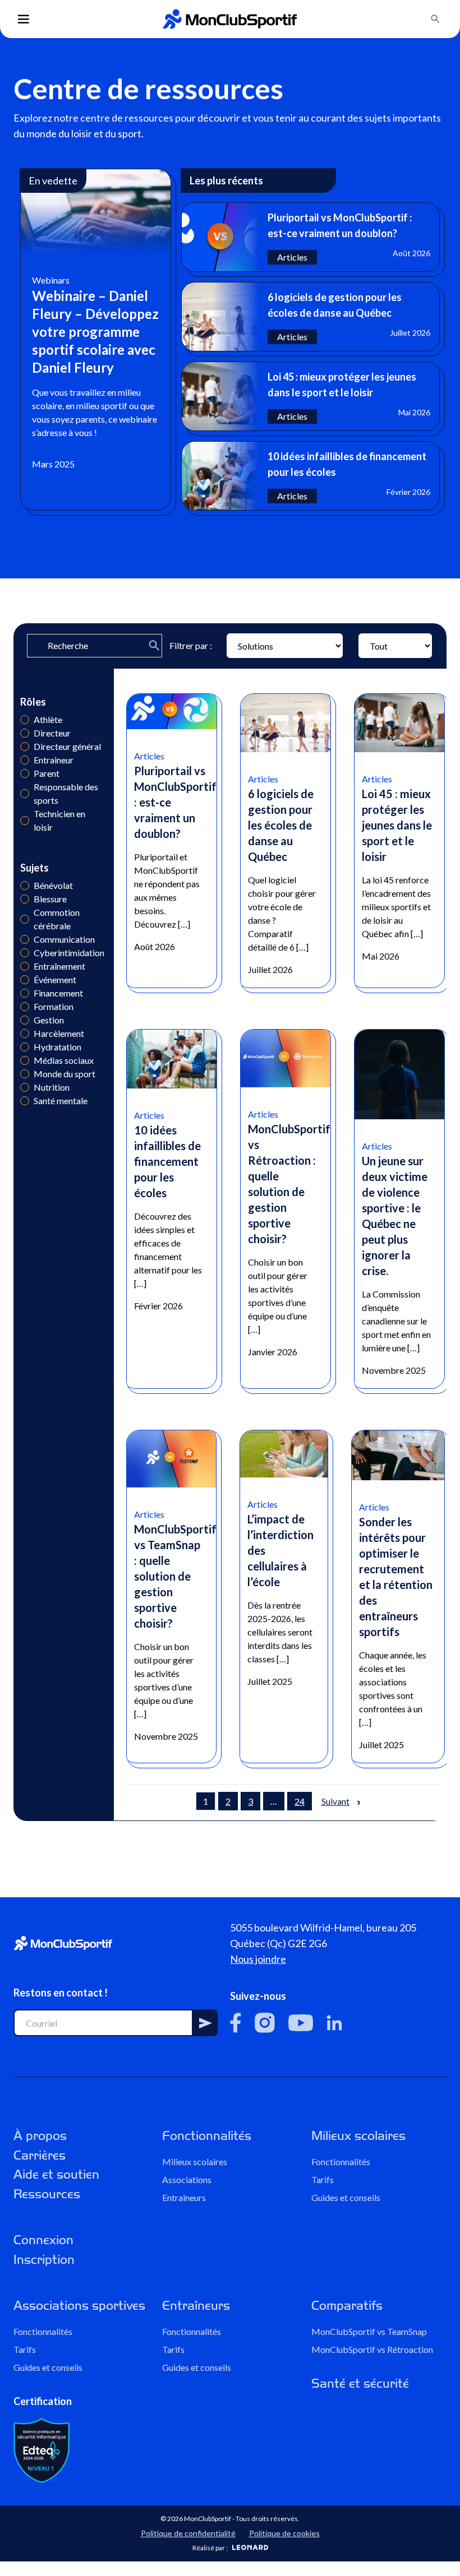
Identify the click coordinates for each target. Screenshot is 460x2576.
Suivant (335, 1801)
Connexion (43, 2240)
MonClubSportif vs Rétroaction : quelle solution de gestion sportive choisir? (289, 1184)
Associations (187, 2179)
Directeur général (25, 747)
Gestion (25, 1020)
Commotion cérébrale (25, 919)
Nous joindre (258, 1959)
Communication (25, 939)
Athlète (25, 720)
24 (300, 1801)
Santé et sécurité (360, 2383)
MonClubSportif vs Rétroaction (372, 2349)
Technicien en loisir (25, 821)
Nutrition (25, 1087)
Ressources (47, 2194)
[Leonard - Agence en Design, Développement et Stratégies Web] (250, 2547)
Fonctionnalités (207, 2136)
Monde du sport (25, 1074)
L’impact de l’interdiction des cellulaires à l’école (280, 1550)
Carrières (40, 2155)
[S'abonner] (205, 2023)
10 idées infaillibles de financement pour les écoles (167, 1161)
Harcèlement (25, 1034)
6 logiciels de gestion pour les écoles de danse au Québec (281, 825)
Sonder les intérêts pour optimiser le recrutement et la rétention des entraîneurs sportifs (396, 1577)
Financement (25, 993)
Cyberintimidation (25, 953)
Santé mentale (25, 1101)
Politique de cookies (284, 2533)
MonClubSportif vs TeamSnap (369, 2331)
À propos (40, 2136)
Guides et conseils (346, 2197)
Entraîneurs (184, 2197)
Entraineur (25, 760)
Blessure (25, 899)
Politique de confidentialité (188, 2533)
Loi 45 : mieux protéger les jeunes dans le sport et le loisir (397, 825)
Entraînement (25, 966)
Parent (25, 773)
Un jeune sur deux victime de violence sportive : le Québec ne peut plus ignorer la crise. (395, 1216)
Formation (25, 1007)
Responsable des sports (25, 794)
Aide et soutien (56, 2174)
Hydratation (25, 1047)
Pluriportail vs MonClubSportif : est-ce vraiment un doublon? (175, 802)
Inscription (44, 2260)
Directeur (25, 733)
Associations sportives (79, 2306)
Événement (25, 980)
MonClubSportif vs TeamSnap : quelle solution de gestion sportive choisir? (175, 1576)
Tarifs (323, 2179)
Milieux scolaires (195, 2162)
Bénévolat (25, 886)
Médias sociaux (25, 1060)
